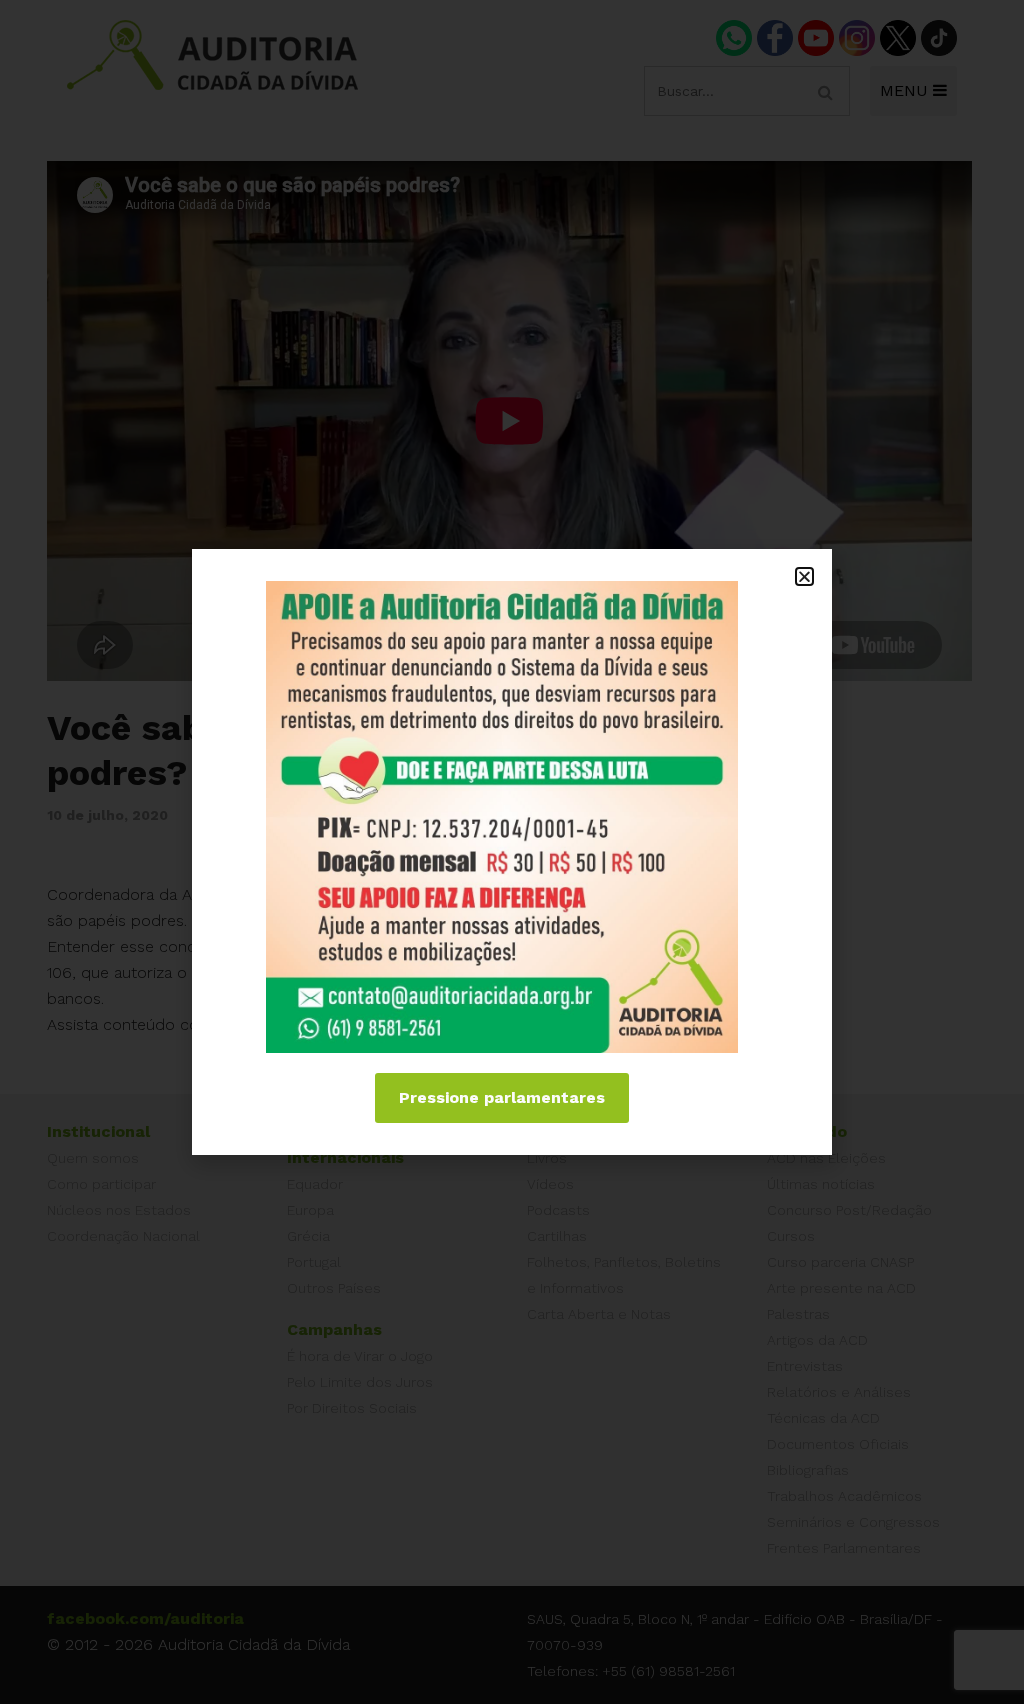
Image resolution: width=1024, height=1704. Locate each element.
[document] (512, 852)
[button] (804, 576)
